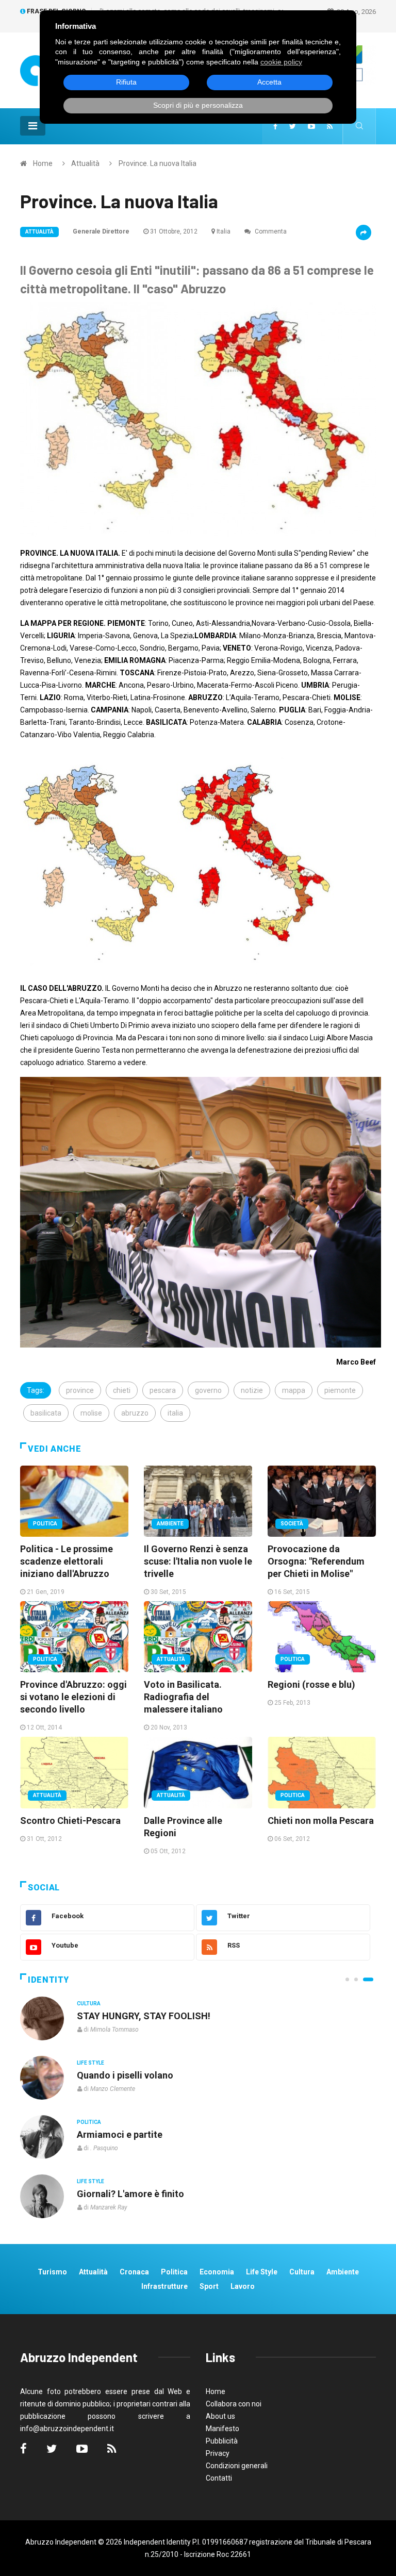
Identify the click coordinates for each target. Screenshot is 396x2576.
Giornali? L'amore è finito (130, 2194)
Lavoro (243, 2286)
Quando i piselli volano (125, 2075)
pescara (163, 1390)
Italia (224, 231)
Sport (209, 2286)
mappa (294, 1390)
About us (220, 2416)
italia (175, 1413)
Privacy (218, 2453)
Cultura (89, 2004)
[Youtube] (311, 126)
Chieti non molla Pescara (321, 1821)
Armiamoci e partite (120, 2134)
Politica (45, 1524)
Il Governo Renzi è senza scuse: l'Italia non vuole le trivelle (198, 1561)
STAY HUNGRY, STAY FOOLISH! (144, 2016)
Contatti (219, 2478)
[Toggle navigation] (33, 126)
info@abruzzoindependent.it (67, 2429)
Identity (48, 1980)
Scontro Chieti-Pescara (70, 1821)
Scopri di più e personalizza (198, 105)
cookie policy (281, 62)
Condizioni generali (237, 2466)
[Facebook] (275, 126)
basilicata (46, 1413)
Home (43, 163)
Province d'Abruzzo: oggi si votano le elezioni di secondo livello (73, 1697)
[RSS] (330, 126)
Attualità (85, 163)
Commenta (270, 231)
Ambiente (170, 1524)
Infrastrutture (164, 2286)
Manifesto (222, 2429)
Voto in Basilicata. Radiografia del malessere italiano (183, 1697)
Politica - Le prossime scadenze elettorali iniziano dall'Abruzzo (67, 1561)
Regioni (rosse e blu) (311, 1684)
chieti (122, 1390)
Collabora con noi (234, 2404)
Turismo (52, 2272)
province (80, 1390)
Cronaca (134, 2272)
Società (292, 1524)
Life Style (90, 2063)
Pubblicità (222, 2441)
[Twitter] (293, 126)
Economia (217, 2272)
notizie (252, 1390)
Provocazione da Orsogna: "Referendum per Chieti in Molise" (316, 1561)
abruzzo (135, 1413)
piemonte (340, 1390)
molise (91, 1413)
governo (208, 1390)
